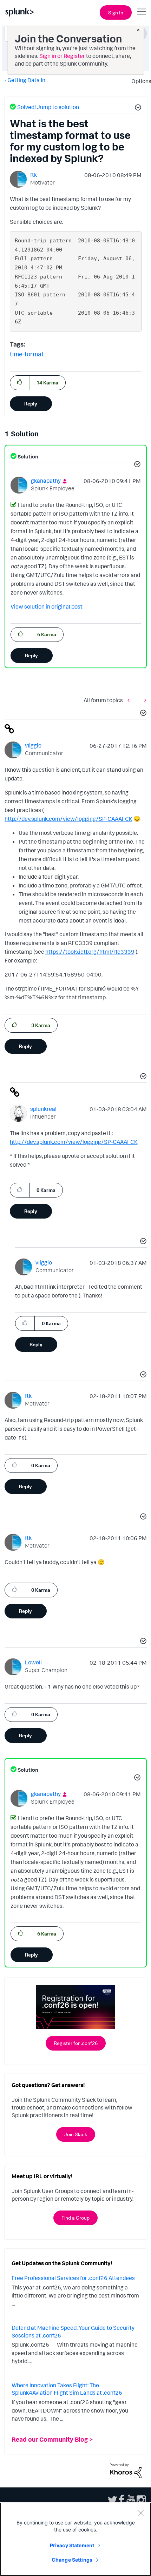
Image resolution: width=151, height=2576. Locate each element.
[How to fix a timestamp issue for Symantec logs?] (130, 700)
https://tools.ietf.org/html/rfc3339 (90, 952)
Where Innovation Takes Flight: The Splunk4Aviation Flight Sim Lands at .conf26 (67, 2389)
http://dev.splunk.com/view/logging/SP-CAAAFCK (68, 819)
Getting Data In (26, 80)
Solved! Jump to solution (48, 107)
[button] (137, 108)
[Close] (140, 2513)
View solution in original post (47, 606)
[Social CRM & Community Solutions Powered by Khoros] (126, 2470)
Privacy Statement (72, 2545)
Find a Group (75, 2218)
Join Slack (76, 2134)
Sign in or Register (62, 56)
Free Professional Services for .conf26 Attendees (73, 2278)
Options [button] (139, 81)
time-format (27, 354)
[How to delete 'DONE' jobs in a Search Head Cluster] (144, 700)
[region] (75, 2539)
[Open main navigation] (142, 12)
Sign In (116, 12)
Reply (31, 404)
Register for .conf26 (76, 2043)
